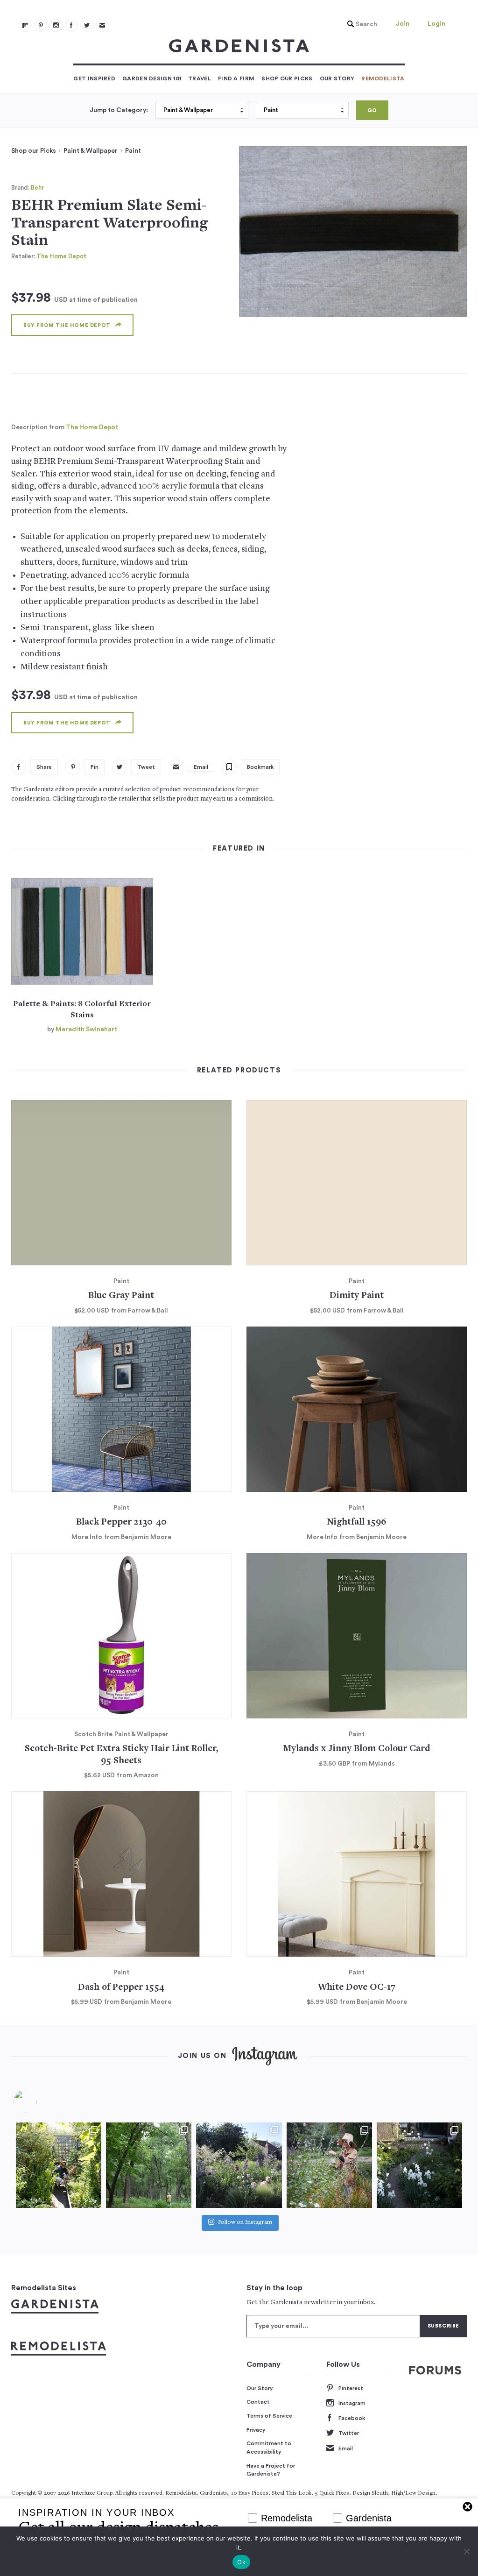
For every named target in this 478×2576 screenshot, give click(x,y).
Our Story (337, 78)
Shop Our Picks (287, 78)
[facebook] (71, 25)
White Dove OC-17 (357, 1988)
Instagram (352, 2403)
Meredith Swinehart (86, 1029)
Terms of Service (269, 2416)
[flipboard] (25, 25)
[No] (466, 2551)
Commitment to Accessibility (269, 2448)
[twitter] (87, 25)
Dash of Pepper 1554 (121, 1988)
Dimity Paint (357, 1296)
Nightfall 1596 (357, 1522)
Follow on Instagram (245, 2223)
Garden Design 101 (152, 78)
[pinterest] (41, 25)
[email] (102, 25)
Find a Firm (236, 78)
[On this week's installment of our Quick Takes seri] (329, 2165)
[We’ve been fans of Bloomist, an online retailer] (59, 2165)
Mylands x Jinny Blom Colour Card (357, 1749)
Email (346, 2448)
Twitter (349, 2433)
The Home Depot (61, 256)
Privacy (256, 2430)
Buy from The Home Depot (67, 325)
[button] (360, 24)
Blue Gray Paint (121, 1296)
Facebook (352, 2418)
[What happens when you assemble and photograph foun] (149, 2165)
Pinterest (351, 2388)
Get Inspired (94, 78)
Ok (241, 2562)
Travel (200, 78)
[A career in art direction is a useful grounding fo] (419, 2165)
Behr (37, 188)
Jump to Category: (119, 110)
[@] (39, 2101)
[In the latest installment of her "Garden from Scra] (239, 2165)
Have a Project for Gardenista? (271, 2470)
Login (436, 24)
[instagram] (56, 25)
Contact (258, 2402)
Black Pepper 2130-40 (121, 1522)
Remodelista (383, 78)
